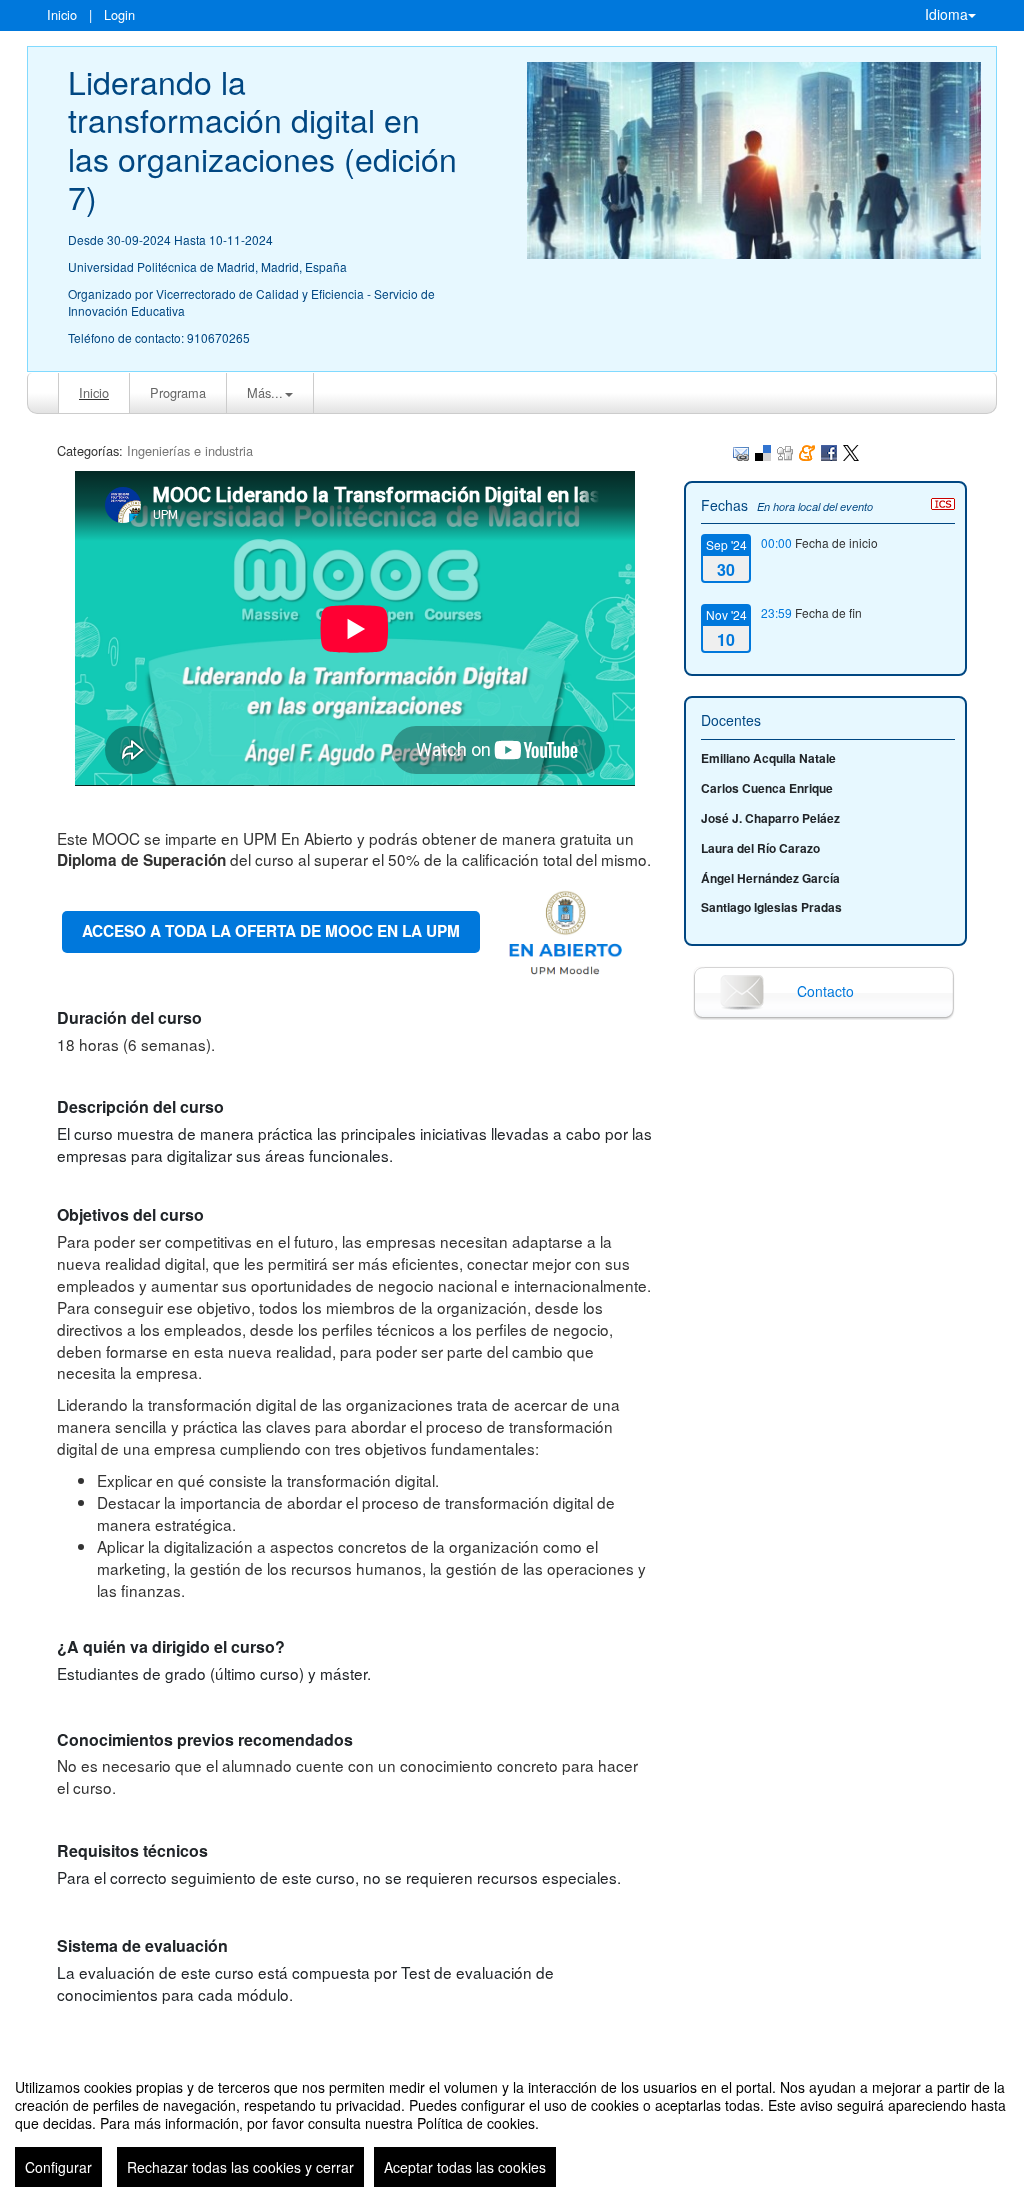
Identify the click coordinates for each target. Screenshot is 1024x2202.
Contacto (825, 991)
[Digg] (785, 450)
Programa (178, 392)
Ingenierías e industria (190, 450)
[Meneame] (807, 450)
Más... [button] (265, 392)
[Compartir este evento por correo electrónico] (741, 450)
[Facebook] (829, 450)
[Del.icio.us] (763, 450)
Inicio (62, 14)
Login (119, 14)
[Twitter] (851, 450)
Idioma (946, 14)
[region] (512, 2125)
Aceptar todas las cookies (465, 2167)
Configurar (58, 2167)
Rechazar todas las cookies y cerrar (240, 2167)
